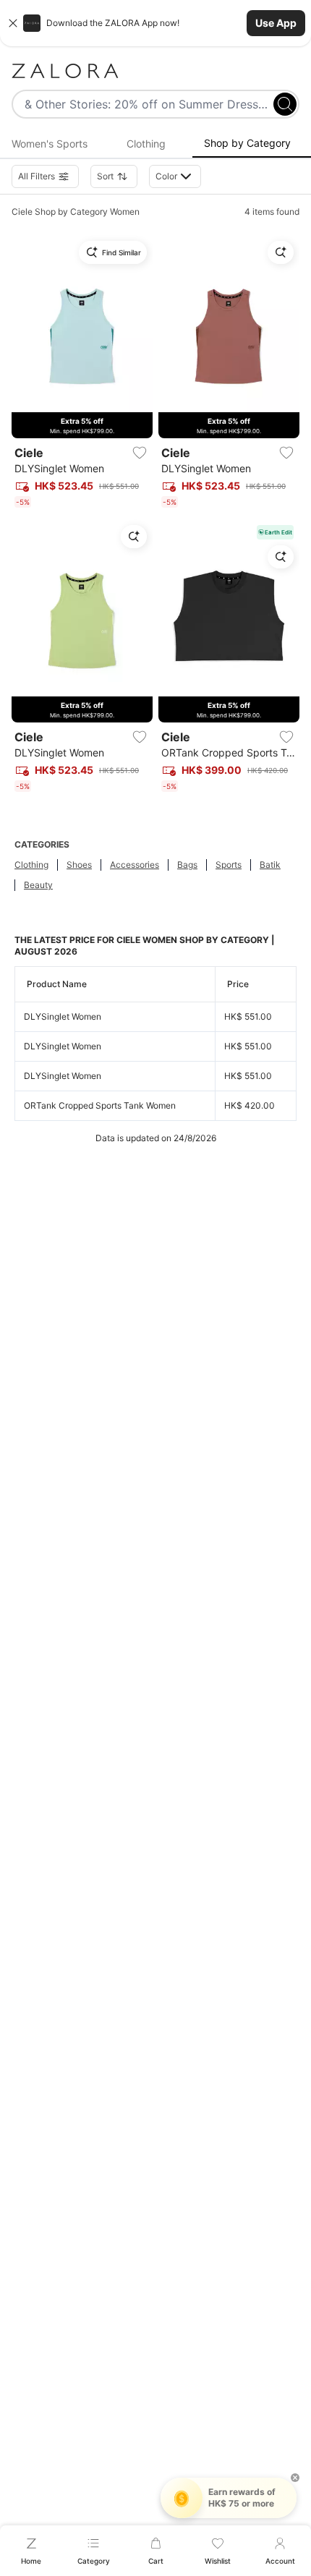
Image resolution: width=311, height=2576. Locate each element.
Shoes (79, 865)
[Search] (285, 104)
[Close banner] (13, 23)
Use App (276, 23)
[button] (155, 23)
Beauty (38, 885)
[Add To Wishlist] (140, 453)
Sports (229, 865)
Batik (270, 865)
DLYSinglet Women (63, 1016)
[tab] (50, 144)
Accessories (135, 865)
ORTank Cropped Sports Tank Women (100, 1105)
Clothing (31, 865)
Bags (187, 865)
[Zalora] (155, 71)
